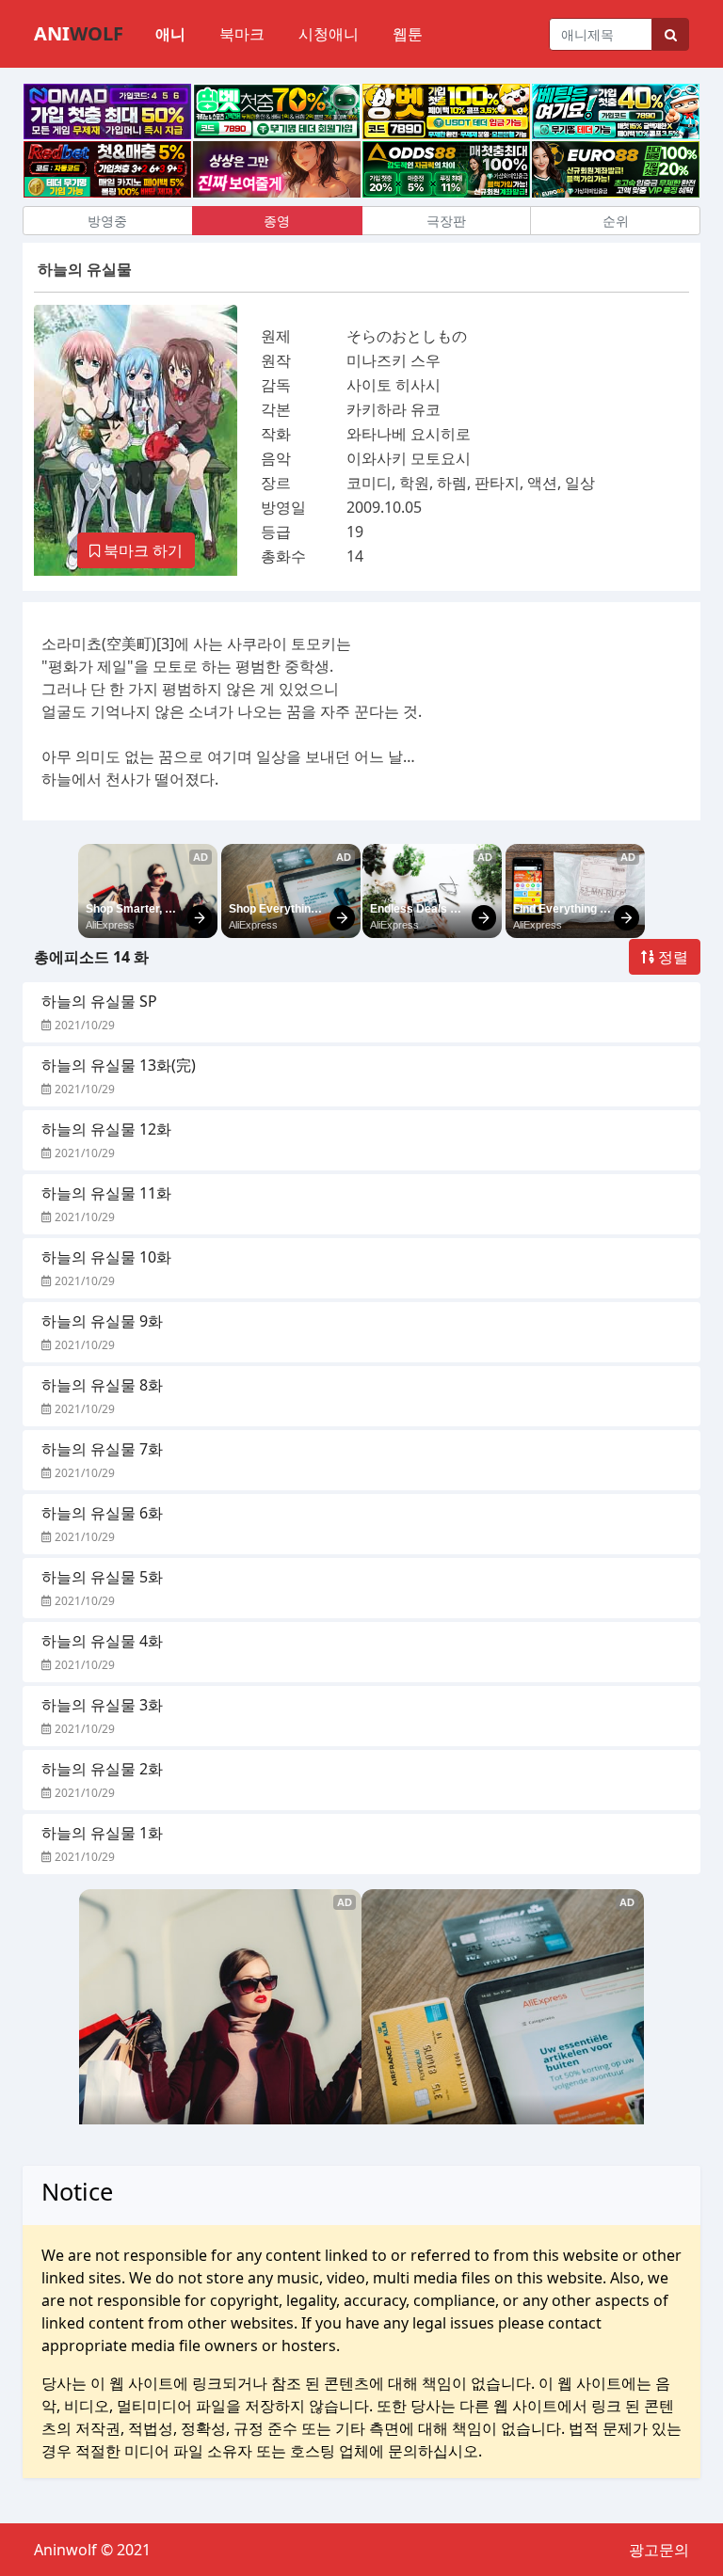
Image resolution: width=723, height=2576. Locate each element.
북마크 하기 (141, 550)
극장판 (446, 221)
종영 (277, 221)
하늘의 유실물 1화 (102, 1833)
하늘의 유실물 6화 (102, 1513)
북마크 (242, 34)
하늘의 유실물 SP (99, 1001)
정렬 (671, 957)
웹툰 (408, 34)
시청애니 (329, 34)
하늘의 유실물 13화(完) (119, 1065)
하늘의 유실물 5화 (102, 1577)
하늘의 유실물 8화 (102, 1385)
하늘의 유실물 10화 (106, 1257)
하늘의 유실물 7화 (102, 1449)
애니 (170, 34)
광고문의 (659, 2550)
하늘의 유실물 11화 (106, 1193)
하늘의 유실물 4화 (102, 1641)
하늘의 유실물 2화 (102, 1769)
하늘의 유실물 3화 (102, 1705)
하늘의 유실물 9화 (102, 1321)
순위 (616, 221)
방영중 (107, 221)
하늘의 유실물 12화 (106, 1129)
